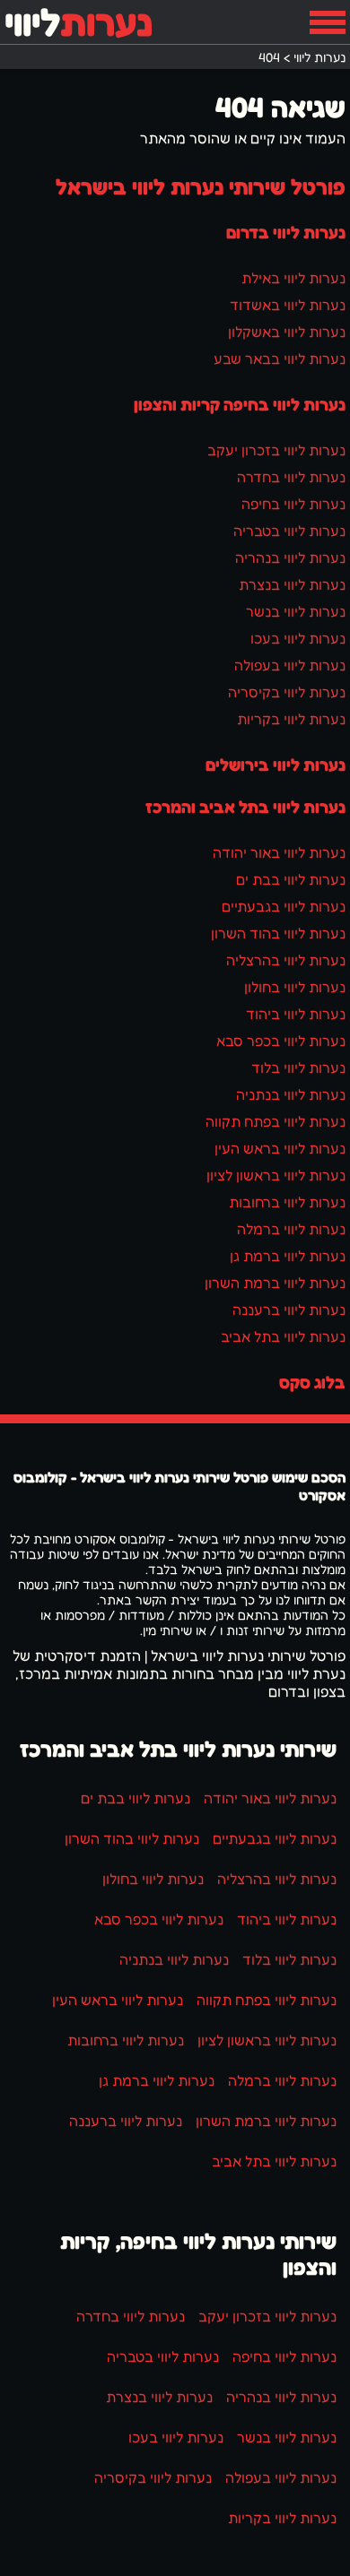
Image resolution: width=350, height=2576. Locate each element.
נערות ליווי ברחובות (287, 1202)
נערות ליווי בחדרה (291, 477)
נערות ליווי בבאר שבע (280, 359)
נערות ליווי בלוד (298, 1068)
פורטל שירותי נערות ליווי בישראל (201, 187)
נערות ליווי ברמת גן (288, 1256)
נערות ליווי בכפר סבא (281, 1041)
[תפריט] (328, 22)
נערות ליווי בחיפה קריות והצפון (240, 404)
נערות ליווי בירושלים (276, 765)
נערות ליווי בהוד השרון (278, 933)
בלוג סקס (312, 1382)
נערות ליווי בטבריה (289, 531)
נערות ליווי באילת (293, 278)
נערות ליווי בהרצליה (286, 960)
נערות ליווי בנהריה (290, 558)
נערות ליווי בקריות (291, 719)
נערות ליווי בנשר (296, 611)
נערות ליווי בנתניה (291, 1094)
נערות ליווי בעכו (298, 638)
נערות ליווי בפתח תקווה (276, 1121)
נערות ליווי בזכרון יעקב (276, 450)
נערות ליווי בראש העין (280, 1148)
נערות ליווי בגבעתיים (284, 906)
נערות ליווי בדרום (286, 232)
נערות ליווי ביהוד (296, 1014)
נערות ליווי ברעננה (289, 1310)
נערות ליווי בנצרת (292, 584)
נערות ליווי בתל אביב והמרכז (245, 807)
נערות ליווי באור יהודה (279, 852)
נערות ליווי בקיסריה (287, 692)
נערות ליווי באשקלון (287, 332)
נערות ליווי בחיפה (293, 504)
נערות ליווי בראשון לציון (276, 1175)
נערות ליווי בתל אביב (283, 1336)
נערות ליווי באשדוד (288, 305)
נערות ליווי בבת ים (291, 879)
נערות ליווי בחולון (295, 987)
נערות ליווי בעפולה (290, 665)
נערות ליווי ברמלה (291, 1229)
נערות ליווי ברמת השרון (275, 1283)
